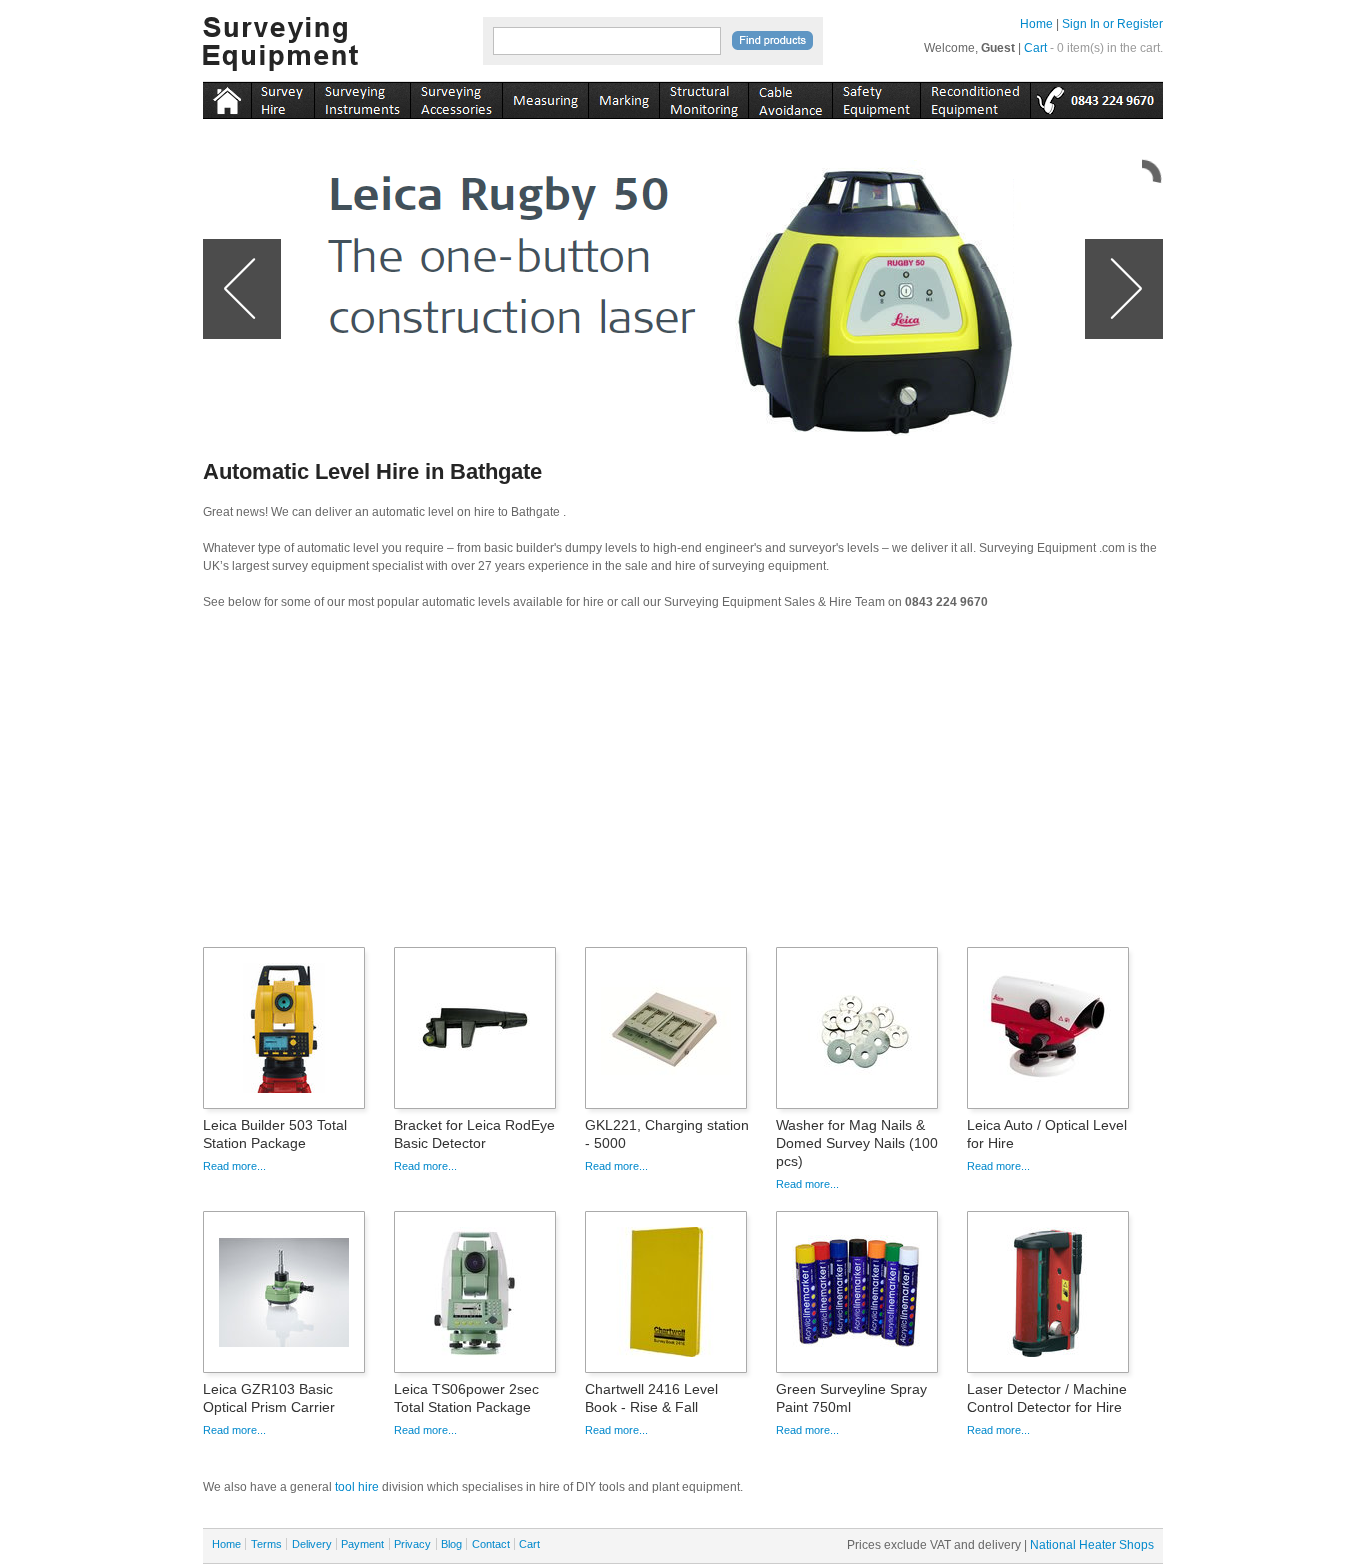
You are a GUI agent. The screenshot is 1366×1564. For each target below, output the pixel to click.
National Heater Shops (1092, 1545)
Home (1036, 24)
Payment (362, 1544)
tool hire (357, 1487)
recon (975, 97)
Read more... (234, 1166)
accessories (456, 97)
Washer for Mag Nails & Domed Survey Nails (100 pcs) (857, 1143)
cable (790, 97)
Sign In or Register (1112, 24)
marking (623, 97)
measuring (545, 97)
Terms (266, 1544)
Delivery (312, 1544)
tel (1096, 97)
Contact (491, 1544)
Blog (451, 1544)
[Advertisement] (683, 785)
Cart (1035, 48)
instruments (282, 97)
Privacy (412, 1544)
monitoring (703, 97)
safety (876, 97)
